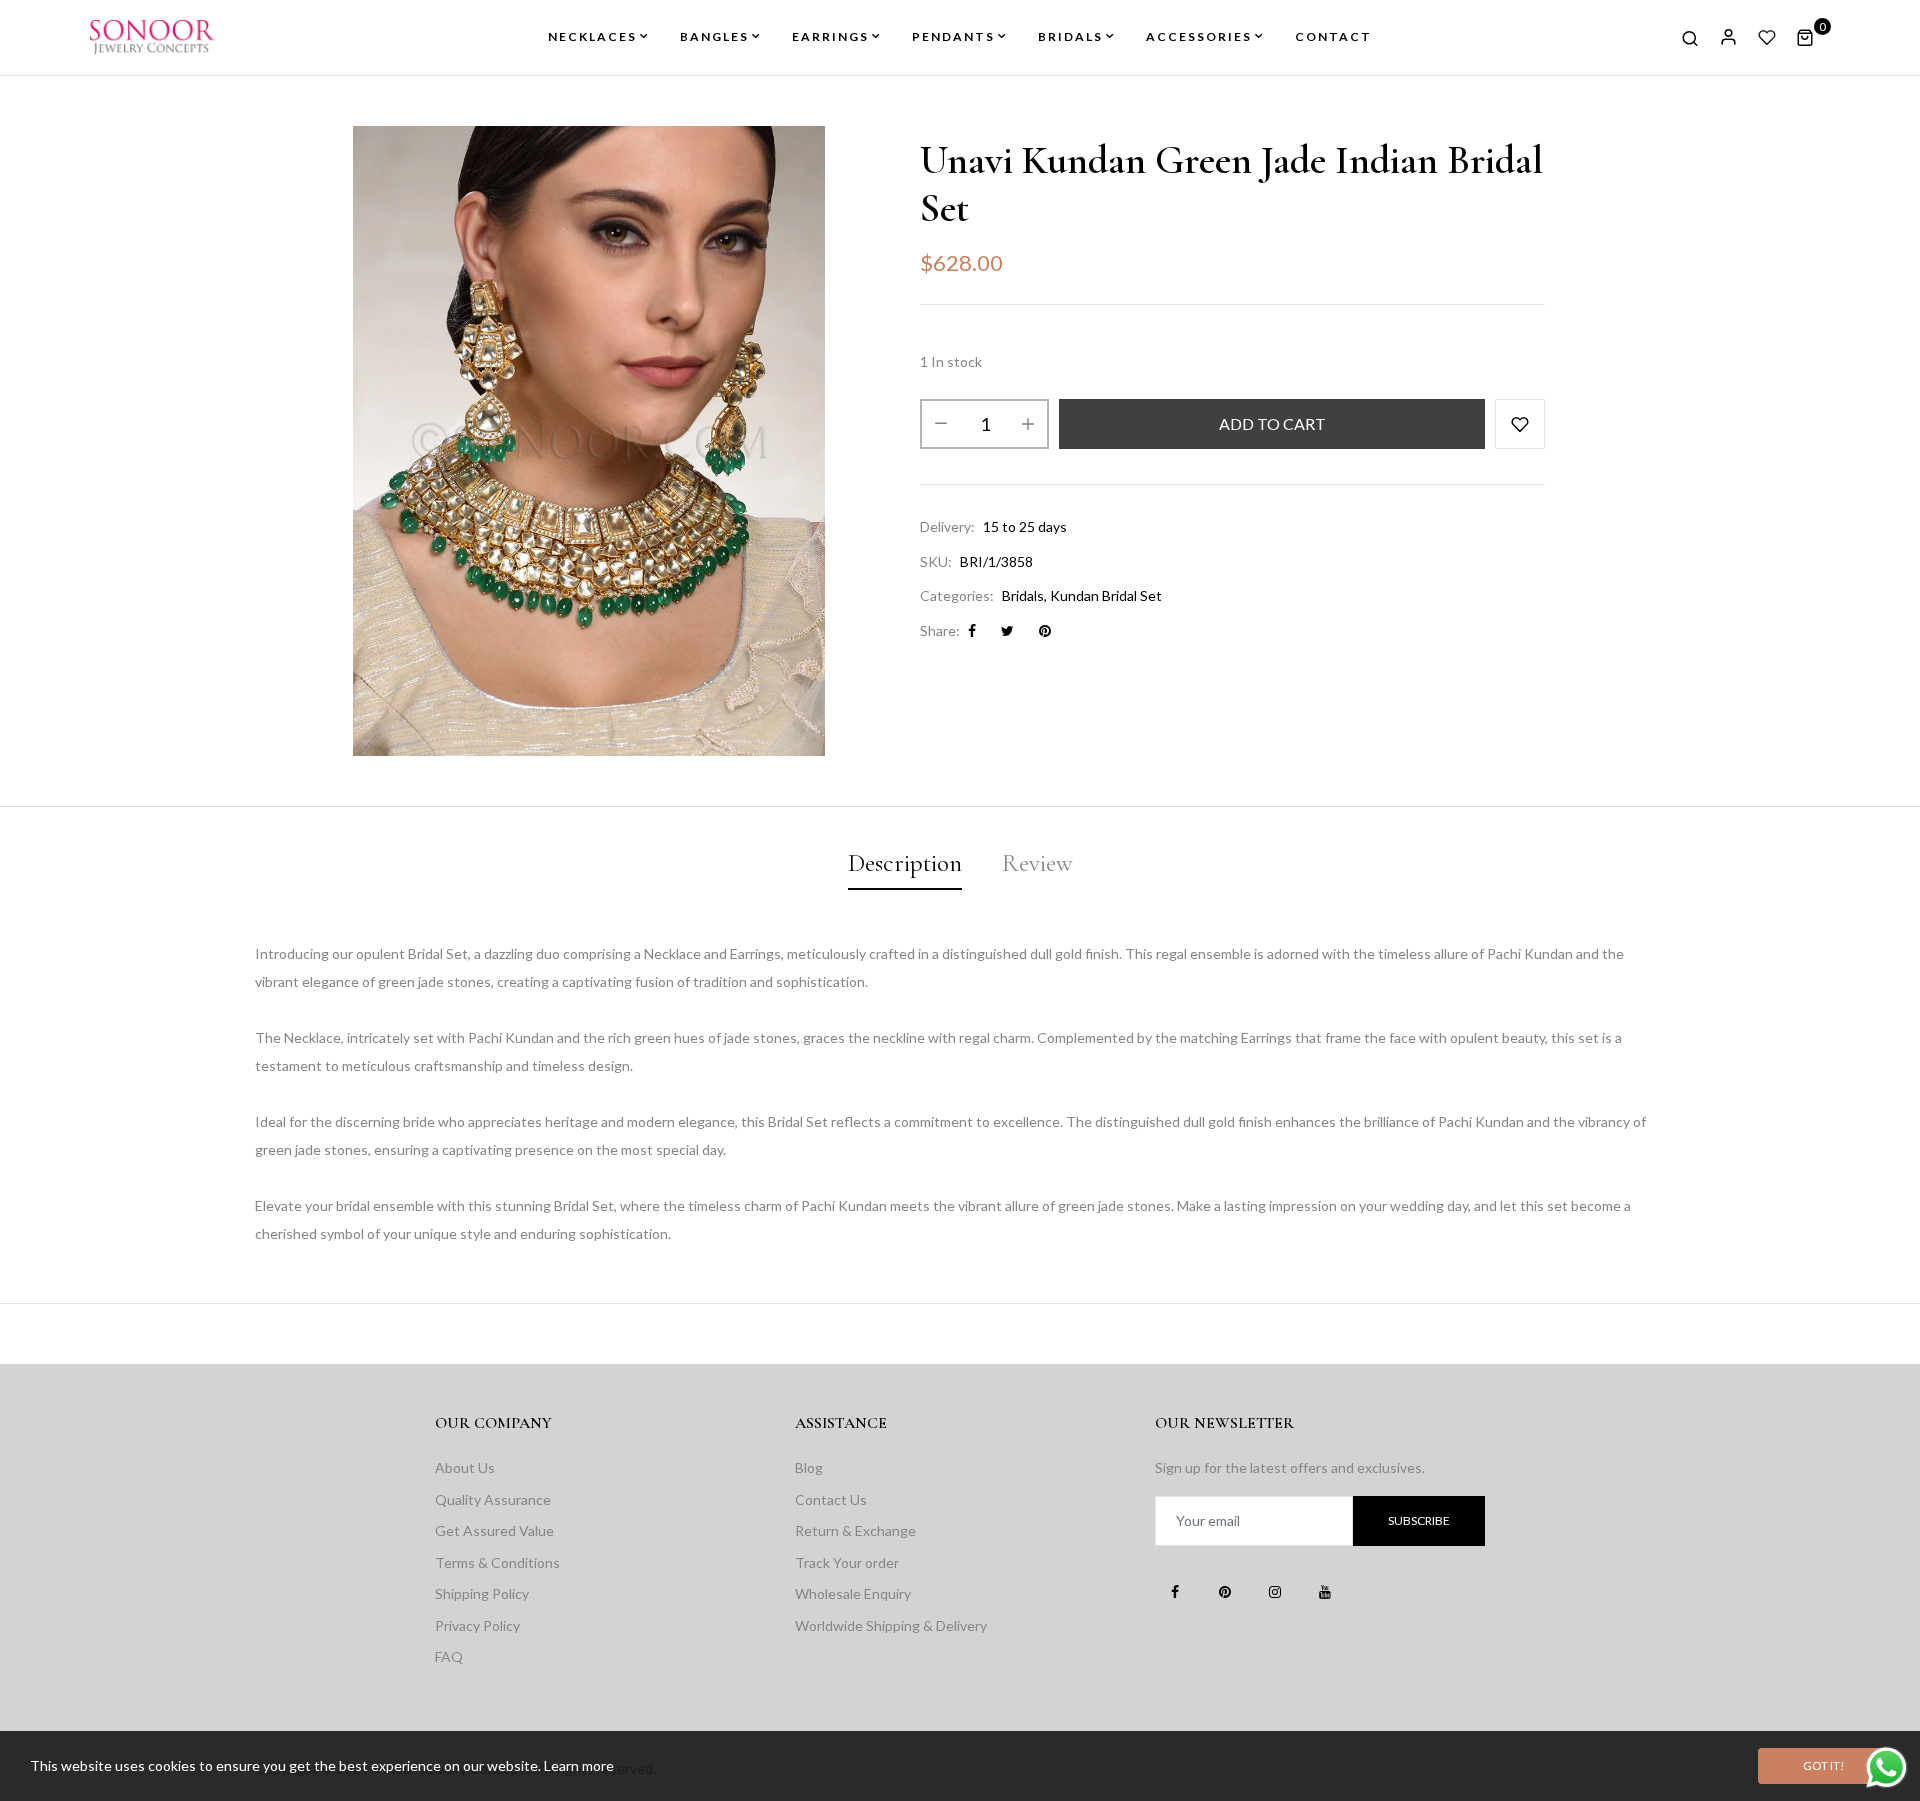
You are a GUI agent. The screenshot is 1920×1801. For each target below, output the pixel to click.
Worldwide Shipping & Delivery (891, 1625)
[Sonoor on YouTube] (1325, 1591)
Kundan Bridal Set (1106, 595)
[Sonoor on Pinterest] (1225, 1591)
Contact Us (831, 1499)
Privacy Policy (477, 1625)
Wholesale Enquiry (853, 1593)
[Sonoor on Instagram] (1275, 1591)
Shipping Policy (482, 1593)
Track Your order (847, 1562)
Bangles (714, 36)
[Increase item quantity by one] (1028, 424)
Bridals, (1024, 595)
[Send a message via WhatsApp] (1886, 1767)
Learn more (579, 1765)
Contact (1333, 36)
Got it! (1824, 1765)
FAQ (449, 1656)
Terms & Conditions (497, 1562)
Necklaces (592, 36)
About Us (465, 1467)
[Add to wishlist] (1520, 424)
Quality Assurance (493, 1499)
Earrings (830, 36)
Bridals (1070, 36)
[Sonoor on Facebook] (1175, 1591)
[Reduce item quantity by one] (941, 424)
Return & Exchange (855, 1530)
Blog (809, 1467)
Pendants (953, 36)
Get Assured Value (494, 1530)
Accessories (1199, 36)
